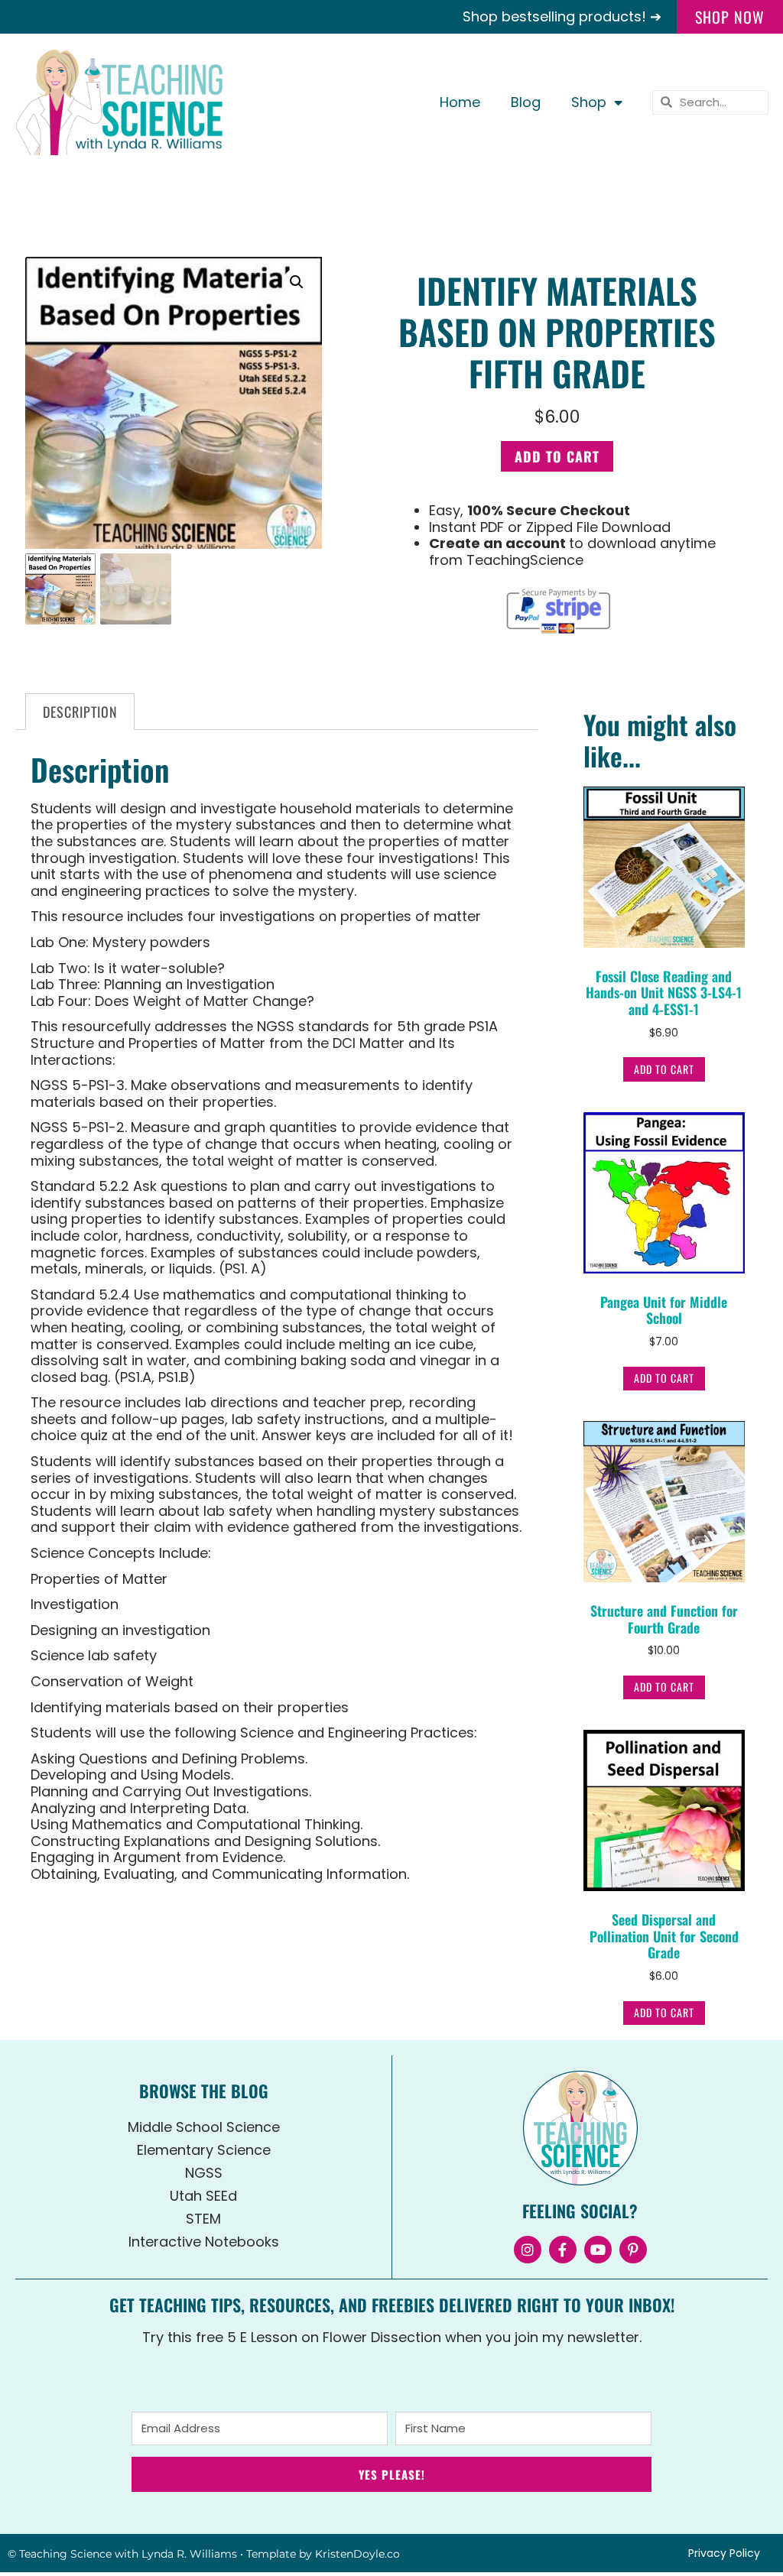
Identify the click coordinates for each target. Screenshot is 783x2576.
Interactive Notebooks (204, 2242)
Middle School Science (204, 2127)
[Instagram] (528, 2250)
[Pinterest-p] (633, 2250)
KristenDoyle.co (357, 2554)
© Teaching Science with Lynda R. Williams (122, 2554)
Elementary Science (204, 2150)
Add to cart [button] (664, 1069)
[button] (297, 282)
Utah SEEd (203, 2196)
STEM (203, 2219)
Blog (526, 102)
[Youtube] (598, 2250)
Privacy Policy (724, 2553)
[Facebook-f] (563, 2250)
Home (460, 102)
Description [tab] (80, 712)
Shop (589, 102)
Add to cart (557, 456)
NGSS (204, 2173)
